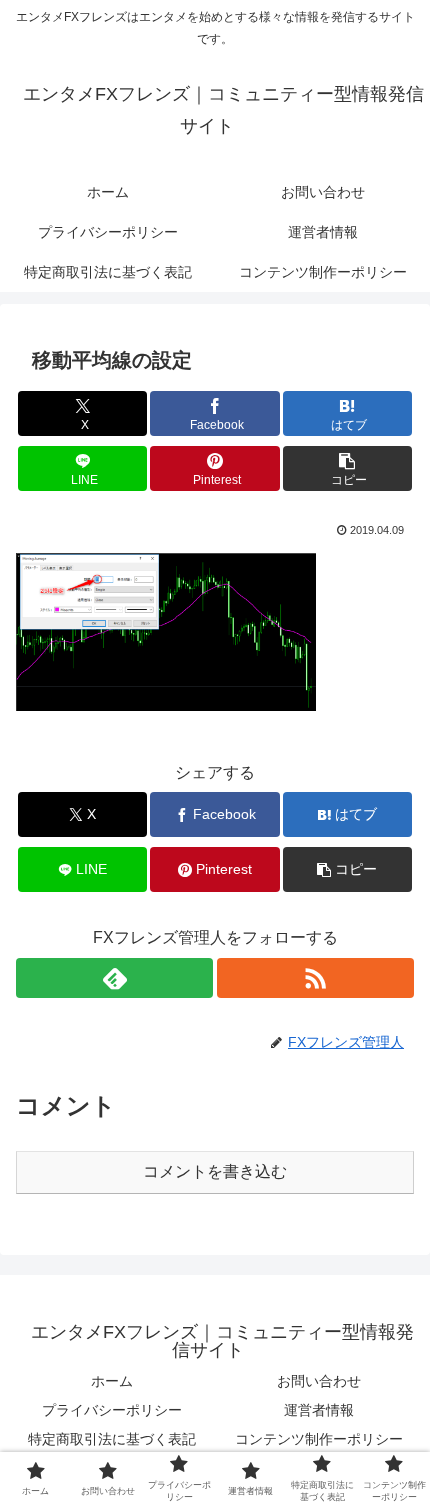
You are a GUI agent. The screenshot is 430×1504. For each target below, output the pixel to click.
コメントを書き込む (215, 1171)
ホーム (112, 1381)
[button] (347, 468)
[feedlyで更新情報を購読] (114, 978)
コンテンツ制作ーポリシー (319, 1439)
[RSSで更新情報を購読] (315, 978)
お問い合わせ (319, 1381)
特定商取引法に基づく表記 (112, 1439)
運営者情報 (319, 1410)
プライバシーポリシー (112, 1410)
